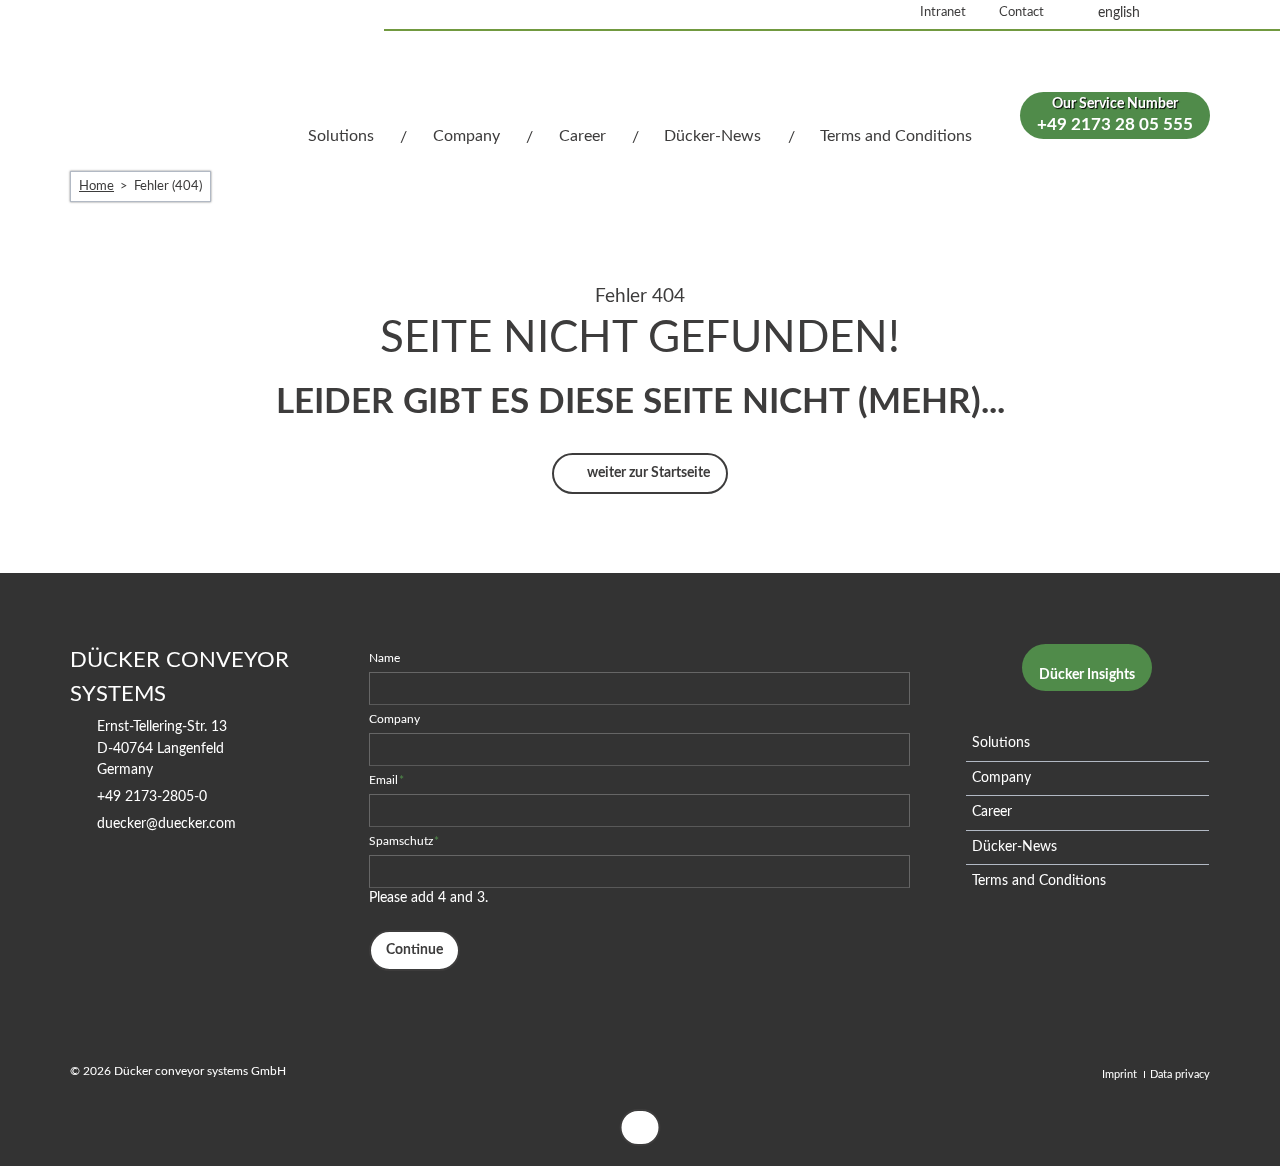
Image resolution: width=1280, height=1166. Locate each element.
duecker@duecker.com (166, 824)
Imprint (1119, 1074)
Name (384, 658)
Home (96, 186)
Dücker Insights (1087, 675)
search (1188, 13)
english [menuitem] (1119, 13)
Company (466, 136)
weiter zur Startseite (647, 473)
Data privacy (1180, 1074)
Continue (414, 950)
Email (387, 780)
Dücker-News (712, 136)
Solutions (341, 136)
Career (582, 136)
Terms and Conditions (896, 136)
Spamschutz (404, 841)
